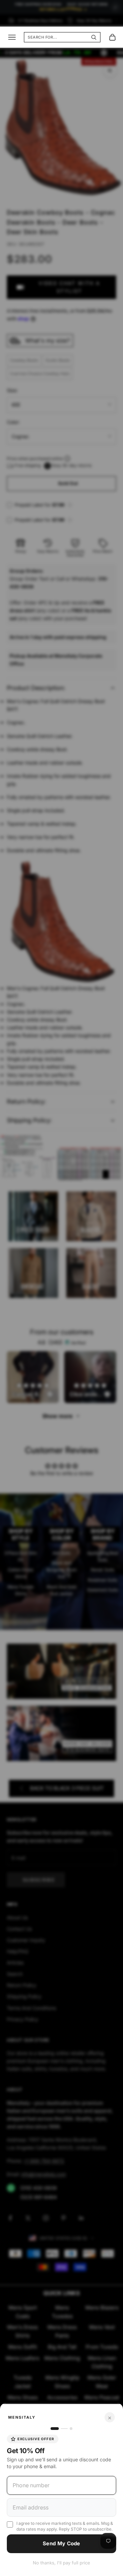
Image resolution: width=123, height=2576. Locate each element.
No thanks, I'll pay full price (61, 2563)
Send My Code (61, 2543)
